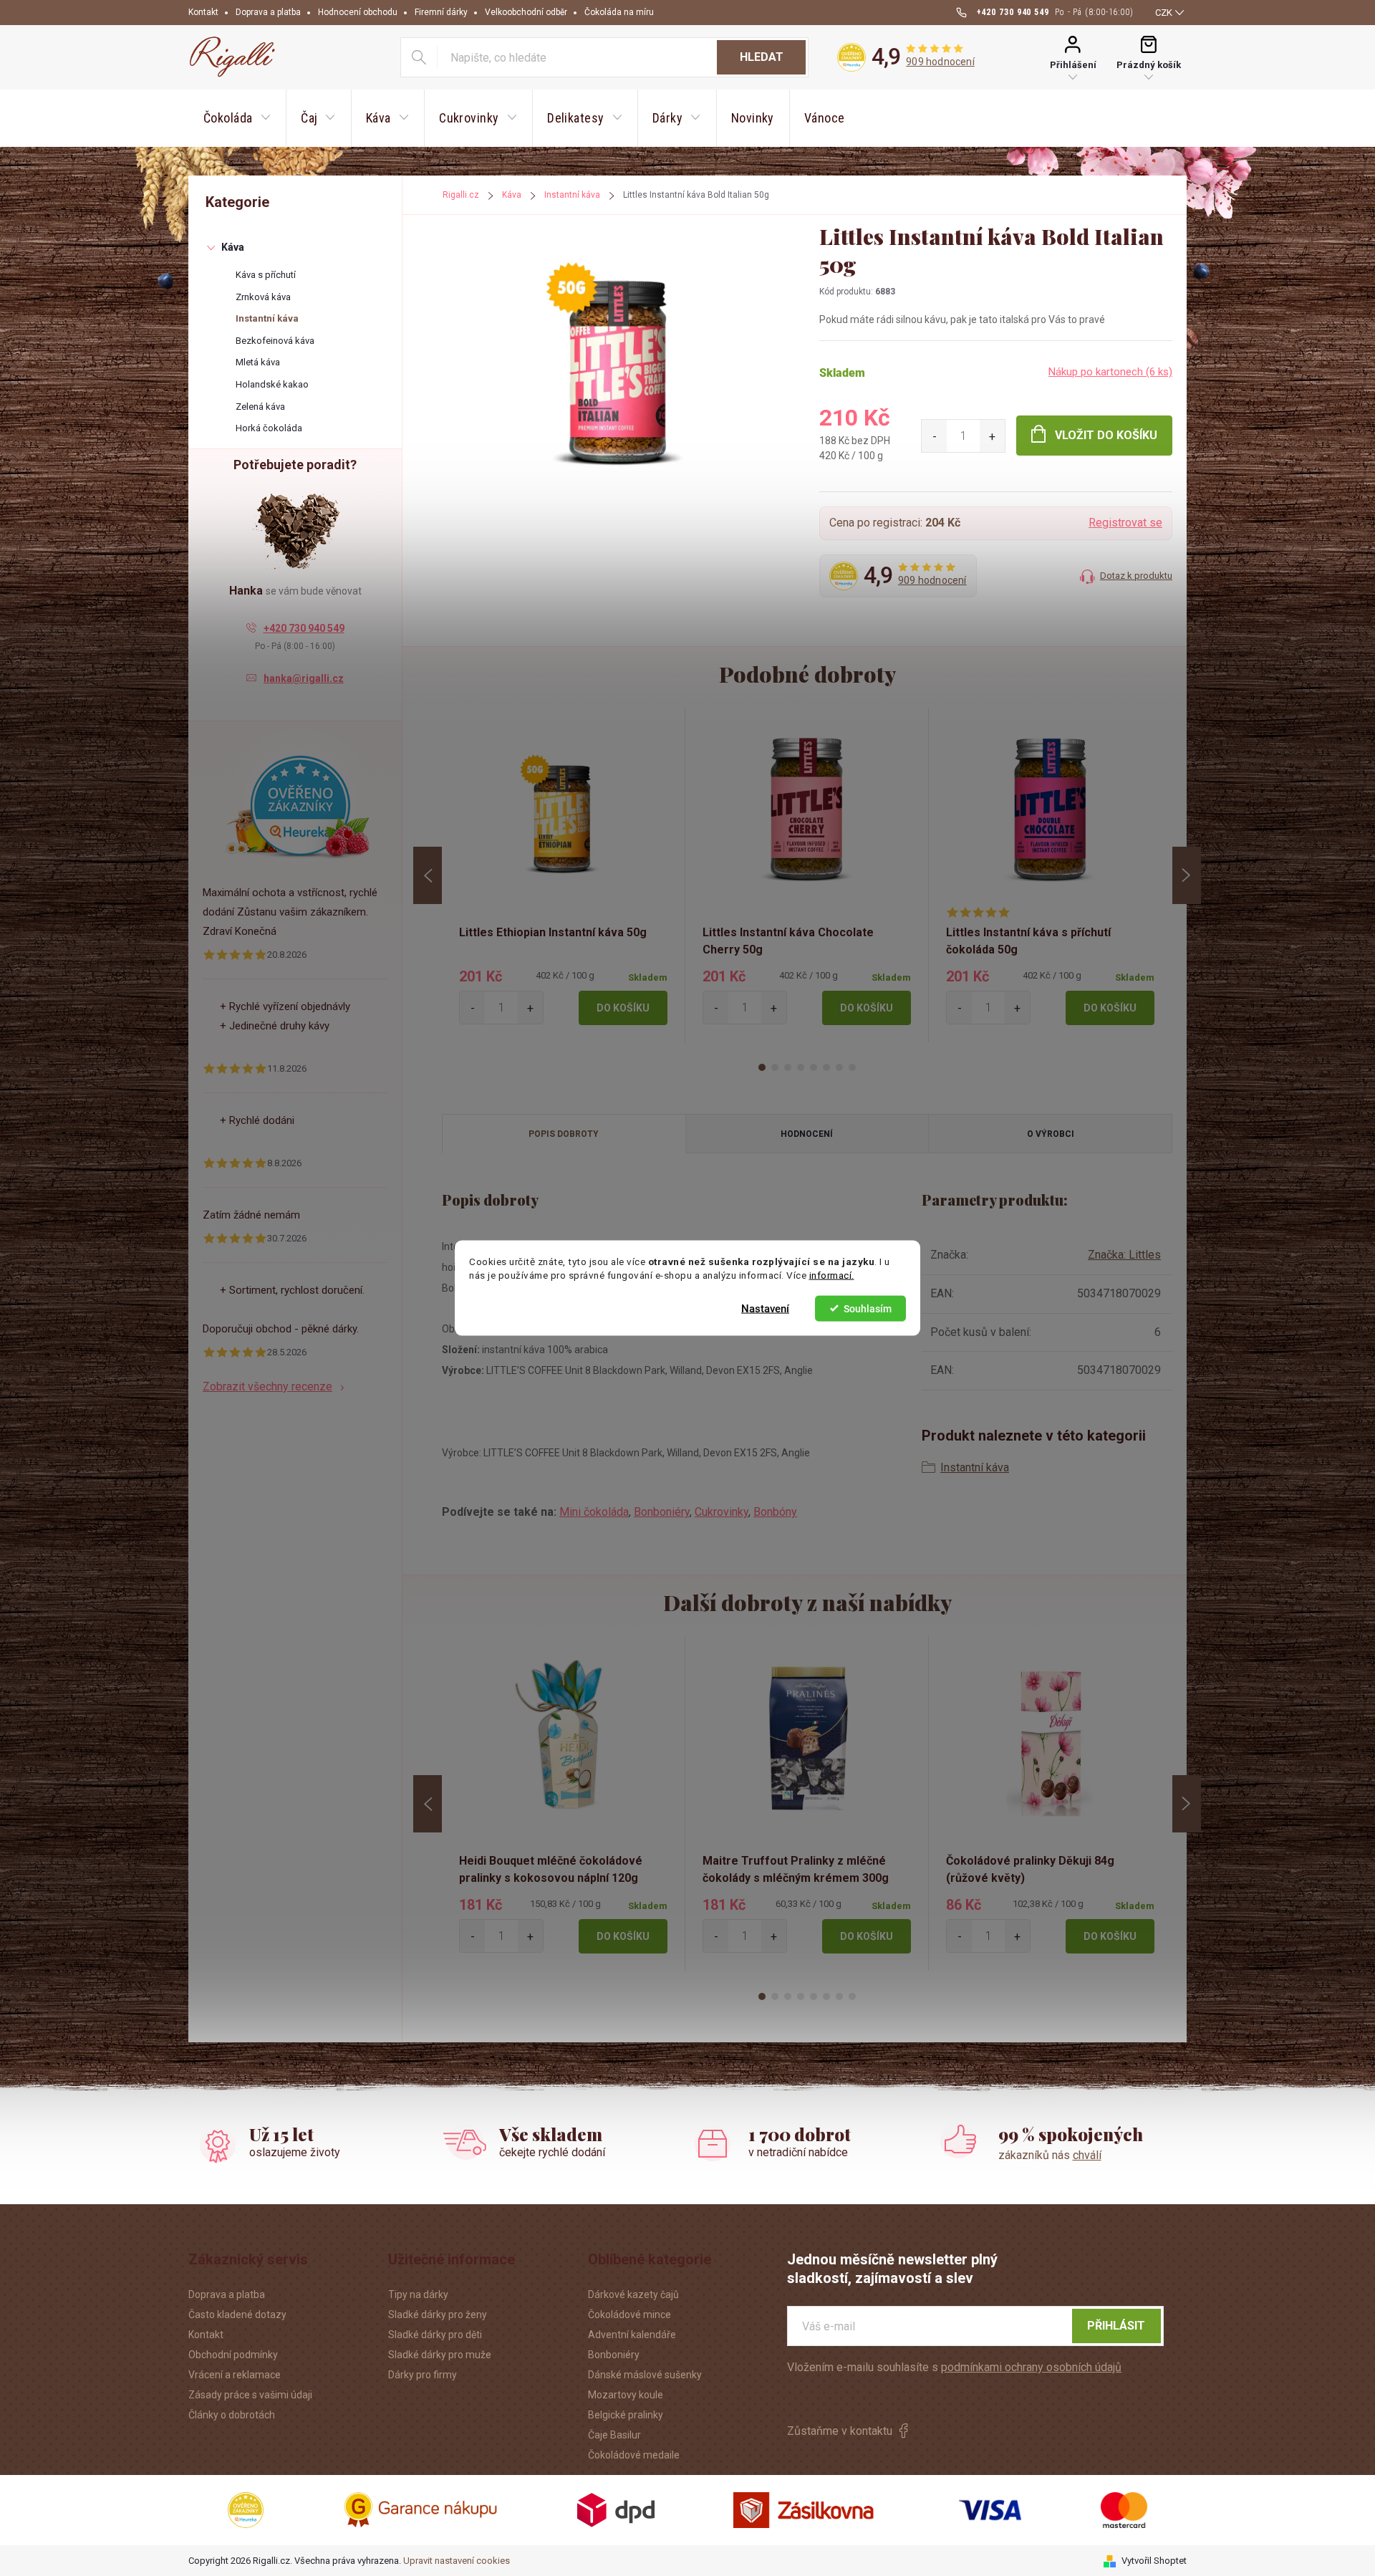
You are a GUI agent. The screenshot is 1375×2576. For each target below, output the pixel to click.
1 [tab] (762, 1067)
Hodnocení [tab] (807, 1134)
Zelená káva (260, 407)
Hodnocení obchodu (358, 12)
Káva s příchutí (266, 275)
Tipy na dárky (418, 2294)
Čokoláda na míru (619, 12)
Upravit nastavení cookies (457, 2561)
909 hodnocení (940, 62)
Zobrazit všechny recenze (267, 1386)
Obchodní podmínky (233, 2355)
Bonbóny (775, 1512)
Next (1187, 875)
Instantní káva (267, 318)
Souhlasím (868, 1308)
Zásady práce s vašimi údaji (250, 2395)
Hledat (762, 57)
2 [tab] (775, 1067)
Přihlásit (1116, 2326)
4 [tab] (801, 1067)
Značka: (1124, 1255)
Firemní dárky (441, 12)
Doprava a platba (268, 12)
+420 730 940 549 (304, 628)
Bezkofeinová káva (275, 341)
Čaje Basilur (614, 2435)
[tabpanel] (564, 875)
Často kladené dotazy (237, 2315)
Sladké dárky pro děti (435, 2335)
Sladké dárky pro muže (440, 2355)
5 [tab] (814, 1067)
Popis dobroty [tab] (564, 1134)
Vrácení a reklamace (235, 2375)
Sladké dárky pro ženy (438, 2315)
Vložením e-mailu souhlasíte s (954, 2367)
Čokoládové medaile (634, 2455)
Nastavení (765, 1308)
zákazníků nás (1050, 2155)
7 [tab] (839, 1067)
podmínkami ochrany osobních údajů (1031, 2367)
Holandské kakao (272, 384)
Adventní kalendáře (632, 2335)
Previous (428, 875)
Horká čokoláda (269, 428)
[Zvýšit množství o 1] (992, 436)
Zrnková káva (263, 297)
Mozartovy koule (626, 2395)
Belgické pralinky (626, 2415)
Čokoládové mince (629, 2315)
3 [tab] (788, 1067)
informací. (832, 1275)
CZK (1164, 13)
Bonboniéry (662, 1512)
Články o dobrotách (232, 2415)
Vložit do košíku (1106, 435)
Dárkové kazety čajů (633, 2294)
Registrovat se (1125, 523)
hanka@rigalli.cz (304, 678)
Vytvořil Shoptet (1154, 2561)
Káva (233, 247)
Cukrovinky (722, 1512)
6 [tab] (826, 1067)
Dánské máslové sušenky (645, 2375)
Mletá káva (258, 362)
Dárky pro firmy (423, 2375)
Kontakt (203, 12)
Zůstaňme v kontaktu (840, 2431)
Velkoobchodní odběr (526, 12)
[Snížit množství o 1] (934, 436)
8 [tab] (852, 1067)
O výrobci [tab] (1051, 1134)
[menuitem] (237, 118)
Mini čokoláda (594, 1512)
